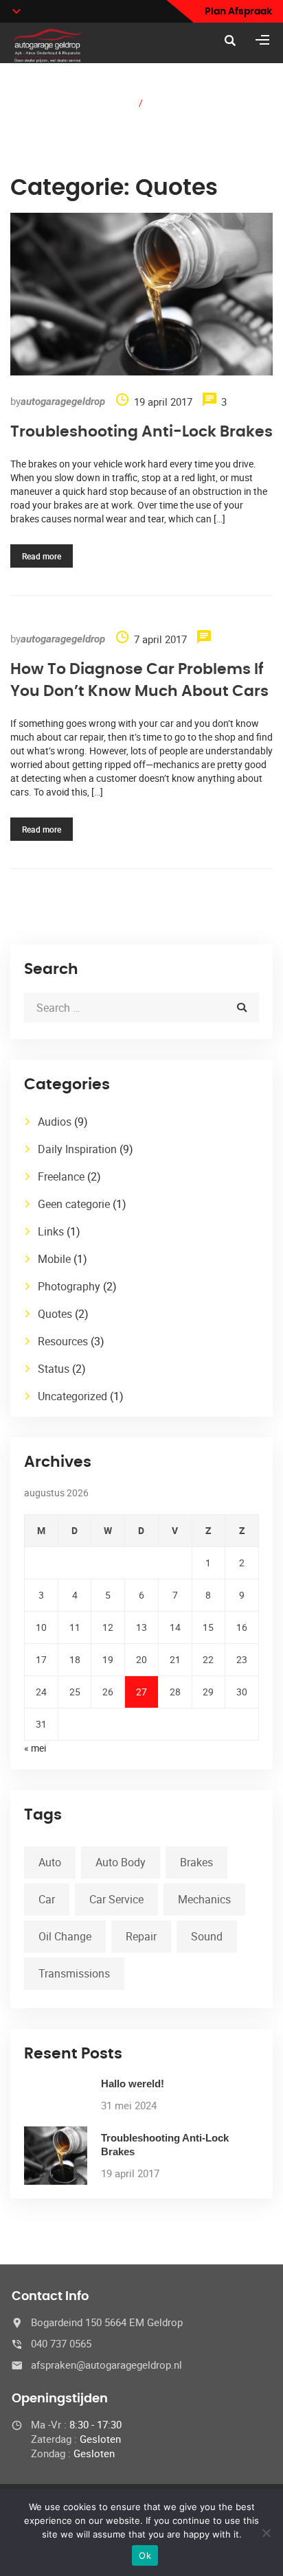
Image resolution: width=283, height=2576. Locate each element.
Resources (63, 1341)
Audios (55, 1122)
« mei (35, 1748)
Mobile (54, 1259)
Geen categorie (74, 1204)
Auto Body (121, 1862)
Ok (145, 2555)
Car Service (116, 1899)
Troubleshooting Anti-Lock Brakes (141, 432)
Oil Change (65, 1936)
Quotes (55, 1314)
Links (51, 1231)
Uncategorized (72, 1396)
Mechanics (204, 1899)
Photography (69, 1286)
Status (54, 1369)
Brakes (196, 1862)
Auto (50, 1862)
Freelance (61, 1176)
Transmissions (74, 1973)
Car (47, 1899)
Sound (207, 1936)
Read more (42, 556)
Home (115, 102)
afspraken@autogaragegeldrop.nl (106, 2365)
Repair (141, 1936)
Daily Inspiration (77, 1149)
